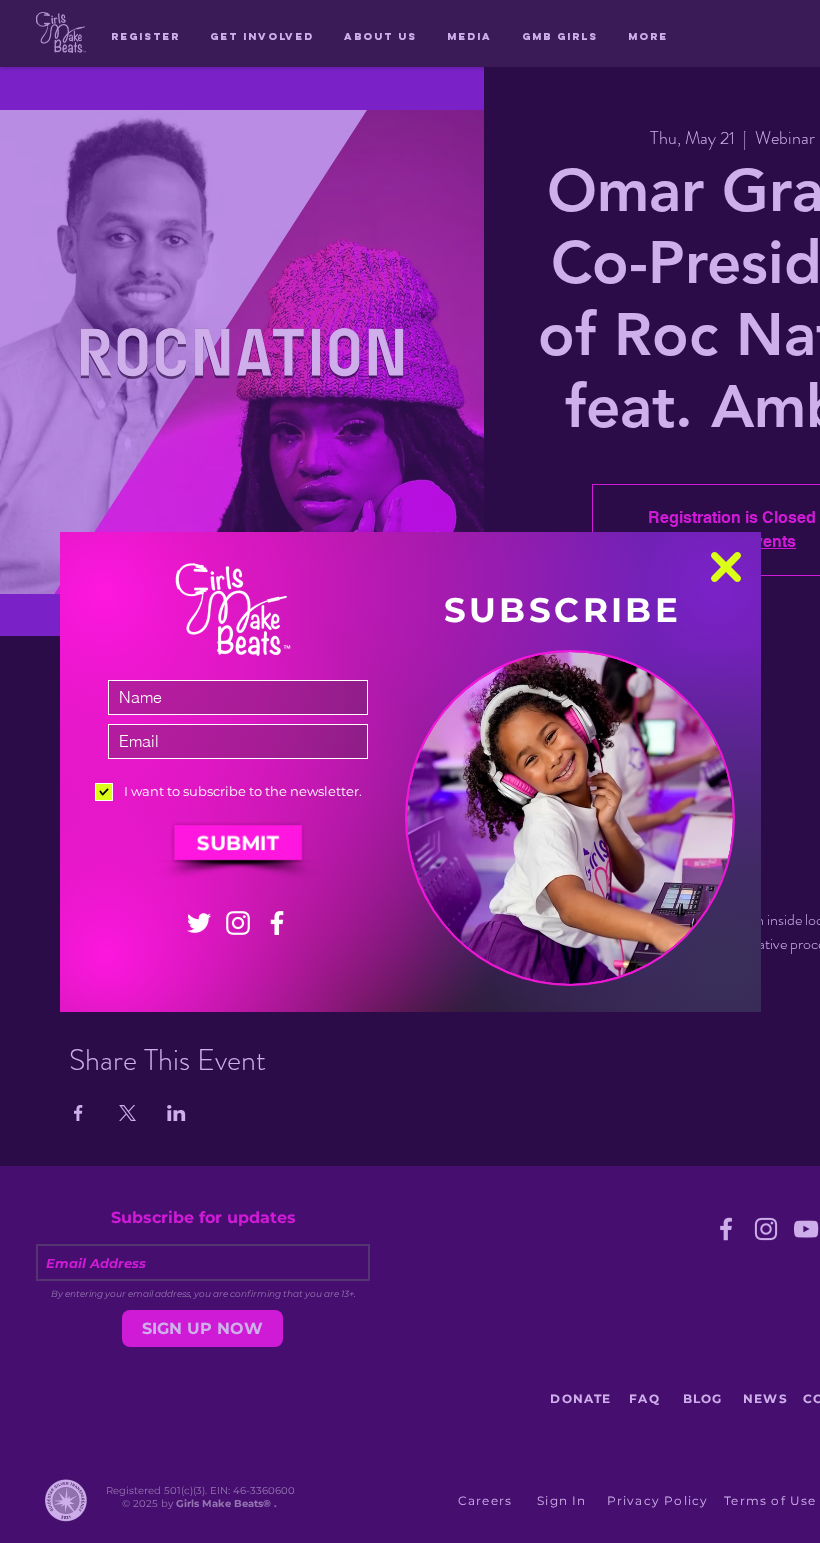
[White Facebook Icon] (277, 923)
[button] (726, 567)
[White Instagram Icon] (238, 923)
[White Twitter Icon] (199, 923)
